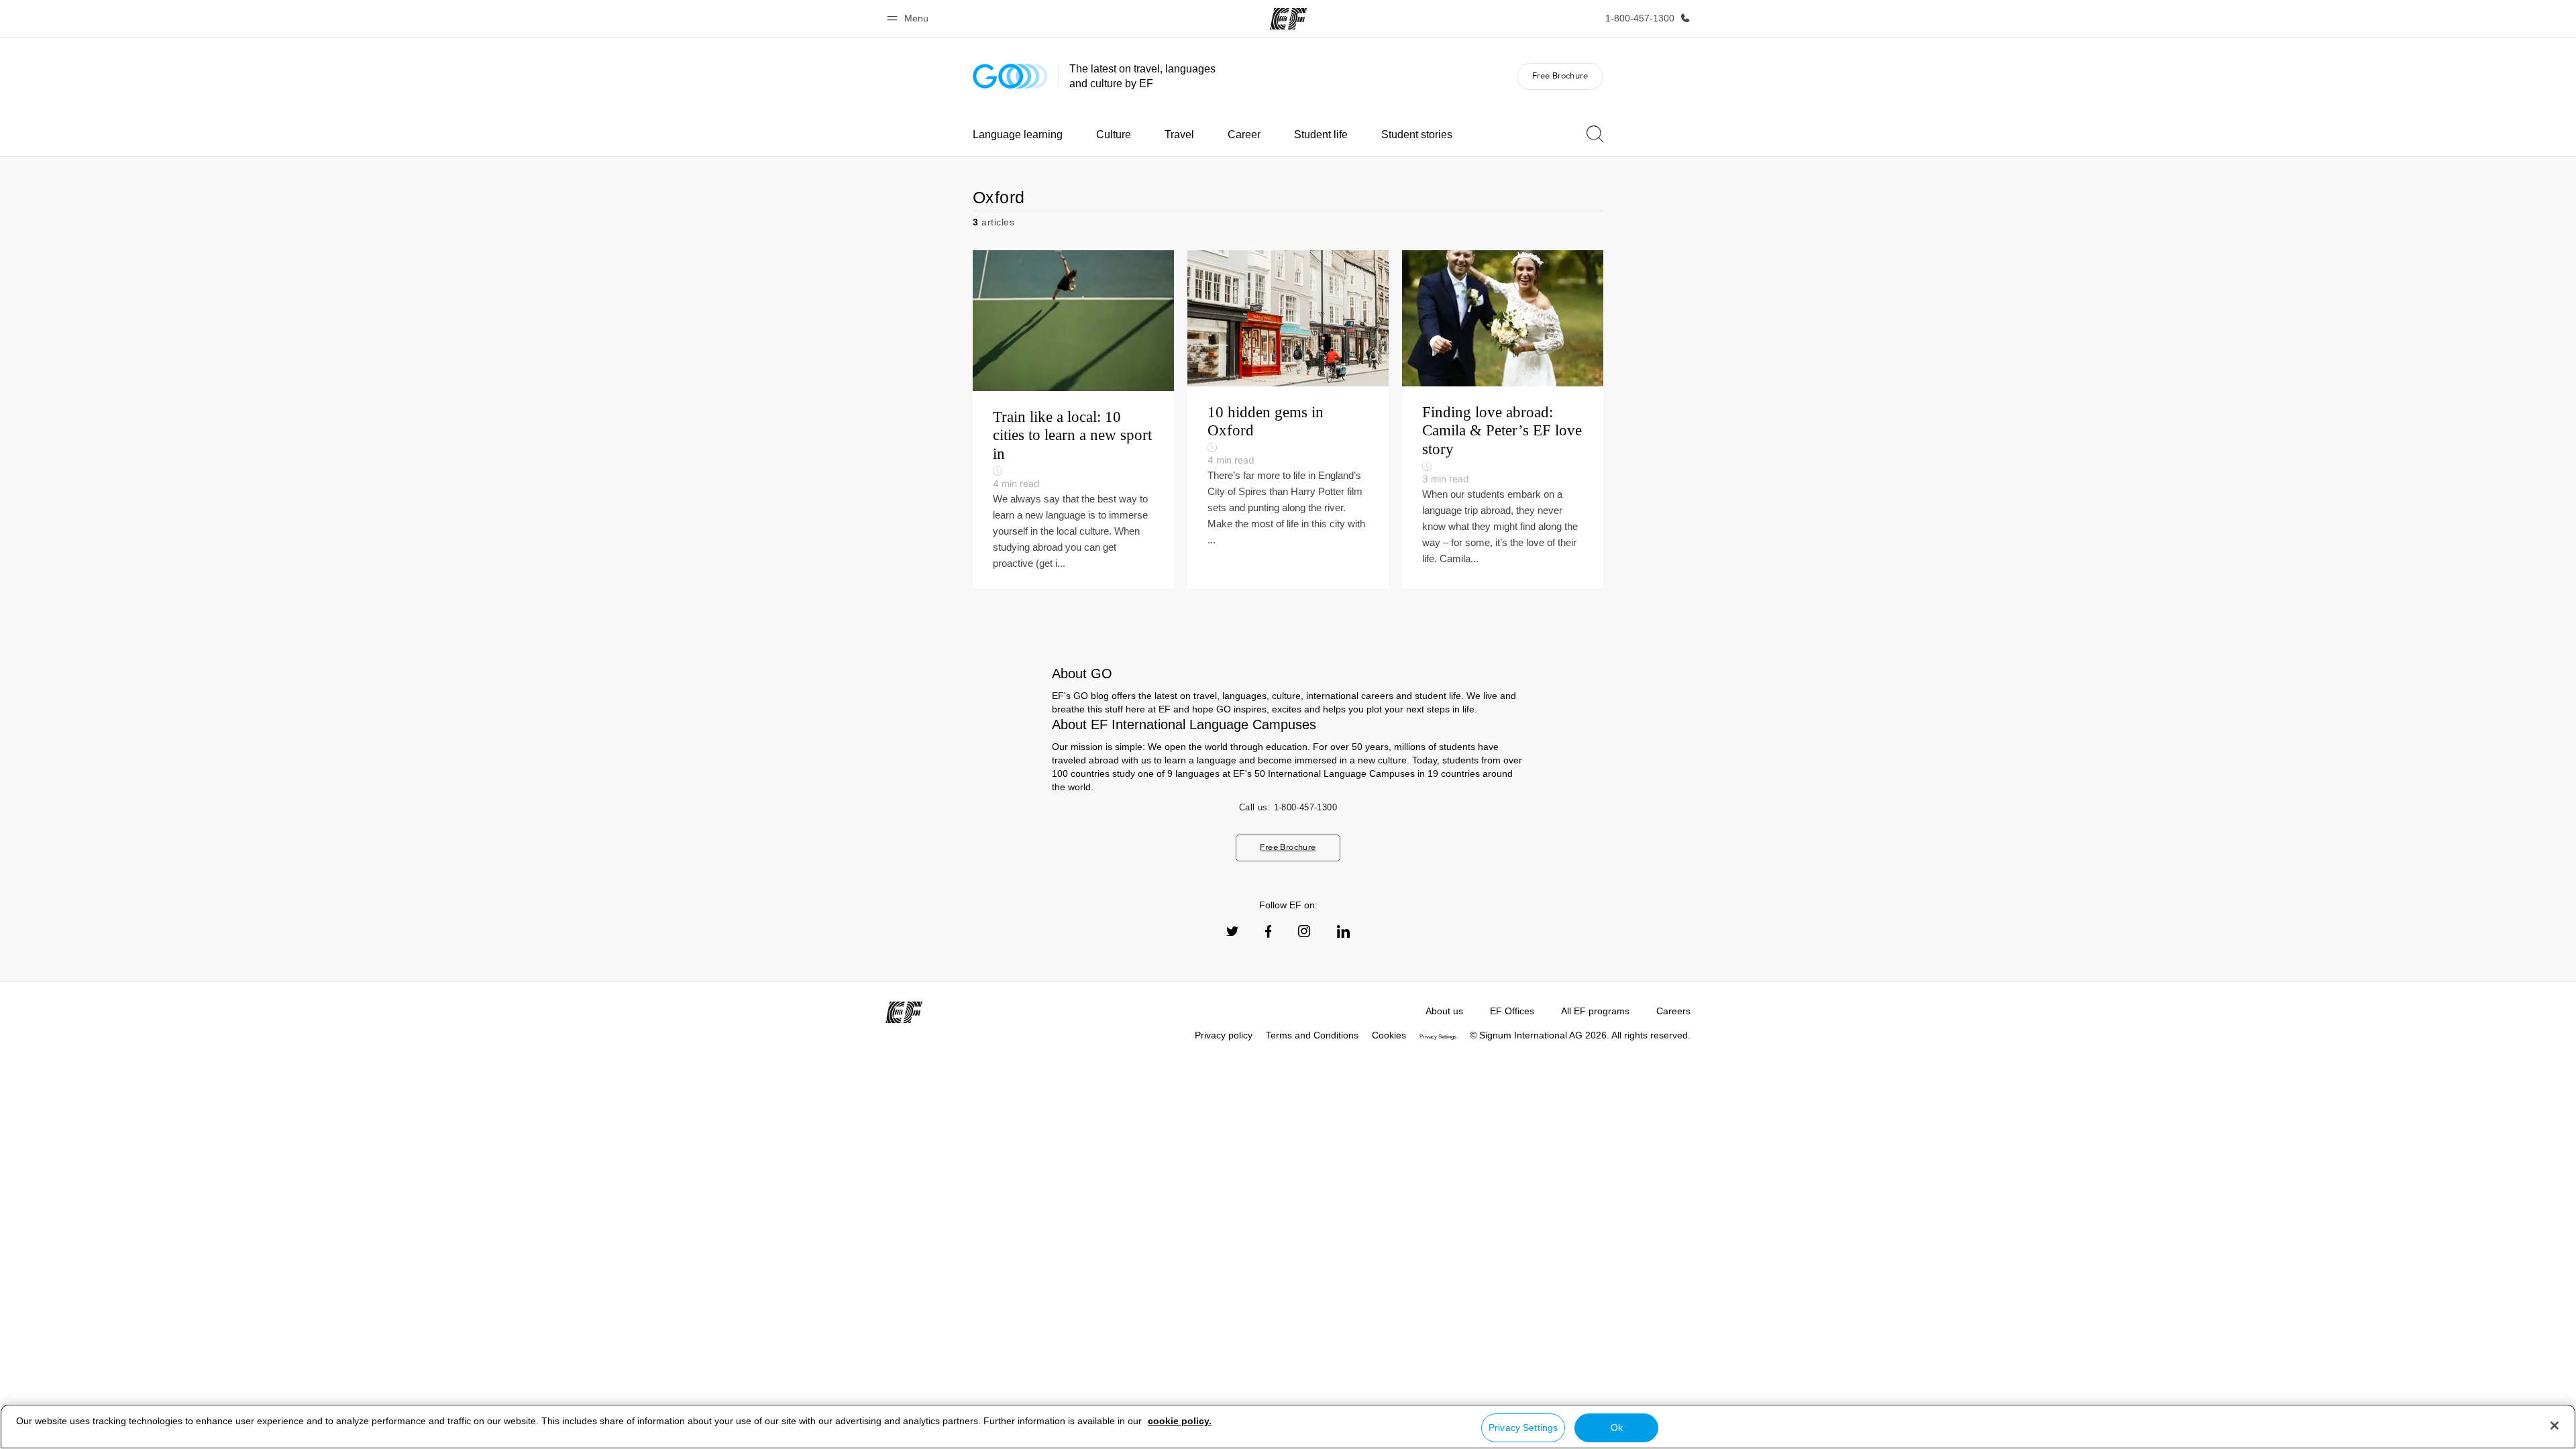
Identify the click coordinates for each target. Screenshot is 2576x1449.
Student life (1321, 135)
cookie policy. (1180, 1421)
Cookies (1389, 1035)
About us (1444, 1011)
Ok (1617, 1428)
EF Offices (1512, 1011)
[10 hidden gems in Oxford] (1288, 419)
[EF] (1288, 19)
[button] (910, 18)
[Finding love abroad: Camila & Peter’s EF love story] (1503, 419)
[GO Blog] (1010, 76)
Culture (1114, 135)
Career (1244, 135)
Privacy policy (1224, 1035)
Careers (1673, 1011)
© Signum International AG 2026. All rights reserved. (1580, 1035)
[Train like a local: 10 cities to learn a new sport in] (1073, 419)
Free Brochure (1560, 75)
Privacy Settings (1523, 1428)
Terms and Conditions (1312, 1035)
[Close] (2555, 1426)
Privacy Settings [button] (1438, 1037)
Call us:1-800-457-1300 (1288, 807)
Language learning (1018, 135)
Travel (1179, 135)
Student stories (1417, 135)
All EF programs (1595, 1011)
